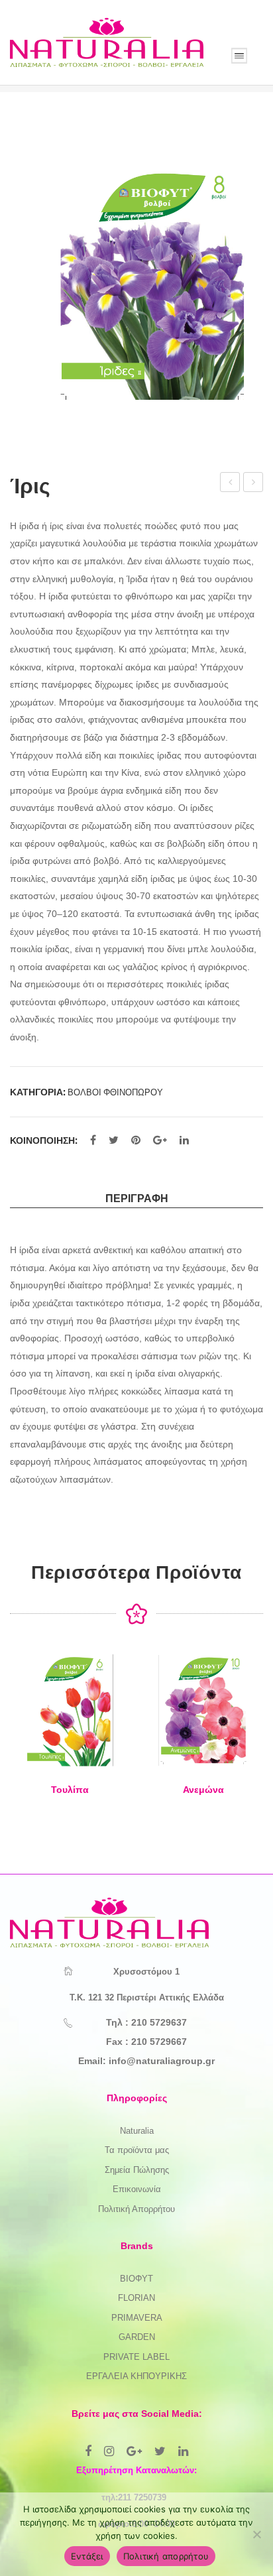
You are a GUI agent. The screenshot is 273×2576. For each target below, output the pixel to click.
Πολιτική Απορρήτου (136, 2209)
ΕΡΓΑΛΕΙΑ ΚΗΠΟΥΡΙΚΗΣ (136, 2376)
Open (239, 56)
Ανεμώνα (231, 484)
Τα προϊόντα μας (137, 2150)
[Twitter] (114, 1140)
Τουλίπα (70, 1790)
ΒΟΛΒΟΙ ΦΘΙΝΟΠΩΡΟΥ (115, 1092)
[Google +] (160, 1140)
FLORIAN (136, 2298)
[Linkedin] (183, 2451)
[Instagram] (109, 2451)
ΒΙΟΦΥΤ (136, 2279)
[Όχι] (256, 2534)
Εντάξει (87, 2556)
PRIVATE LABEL (136, 2357)
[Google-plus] (134, 2451)
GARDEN (137, 2337)
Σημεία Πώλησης (137, 2170)
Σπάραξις (253, 484)
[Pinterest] (136, 1140)
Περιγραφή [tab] (137, 1198)
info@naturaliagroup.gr (162, 2061)
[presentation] (23, 1737)
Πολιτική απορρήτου (166, 2556)
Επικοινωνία (137, 2189)
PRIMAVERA (137, 2318)
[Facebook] (93, 1140)
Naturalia (137, 2131)
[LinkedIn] (184, 1140)
